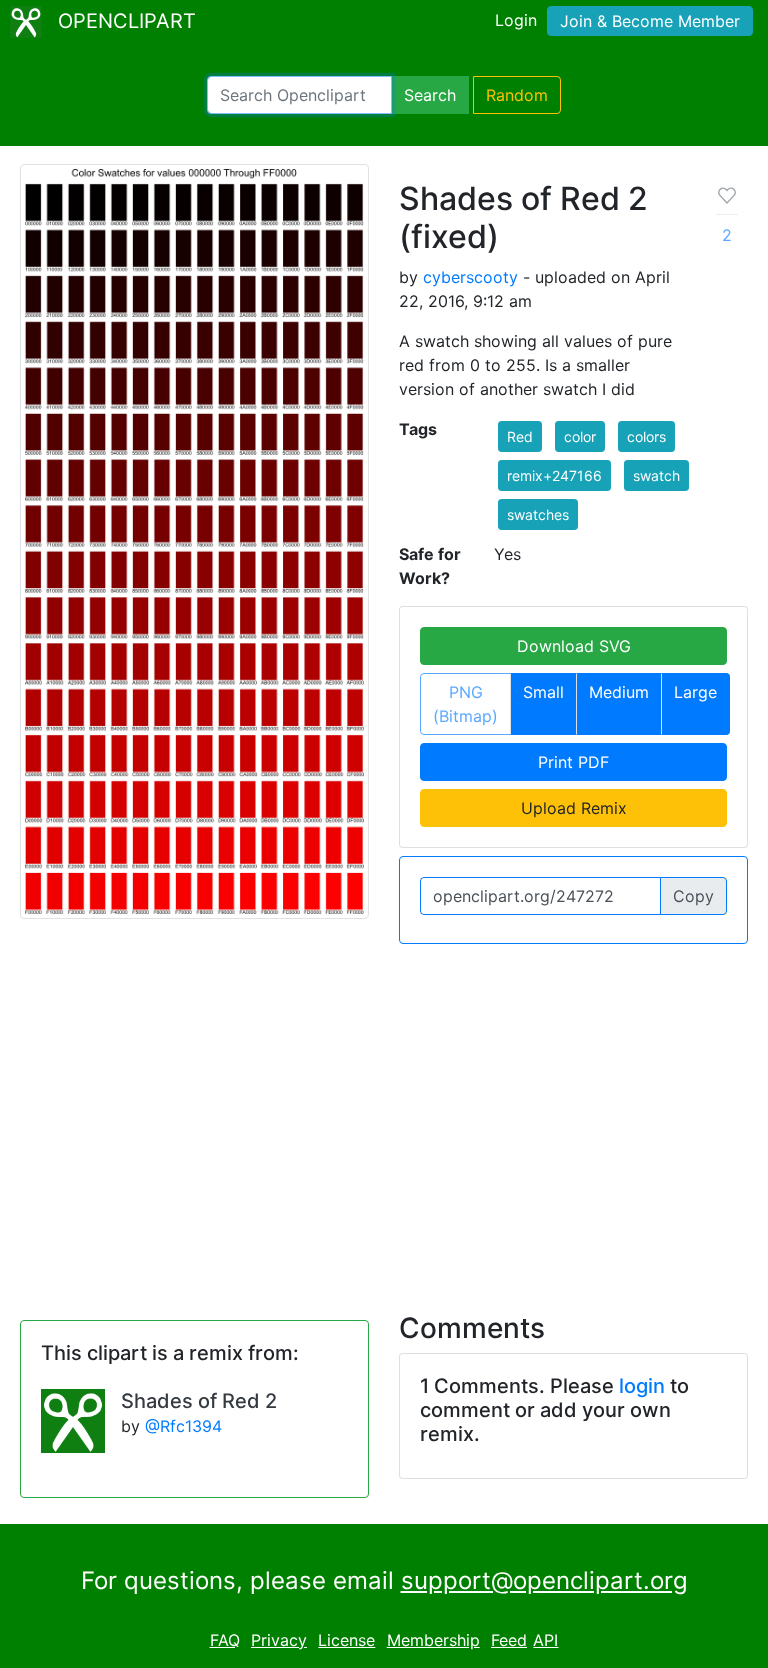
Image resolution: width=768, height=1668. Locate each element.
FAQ (225, 1640)
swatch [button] (656, 475)
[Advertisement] (384, 1116)
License (346, 1640)
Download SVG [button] (574, 646)
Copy (693, 896)
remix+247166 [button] (554, 475)
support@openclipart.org (544, 1580)
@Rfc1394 (183, 1426)
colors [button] (646, 436)
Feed (509, 1640)
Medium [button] (619, 692)
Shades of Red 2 (199, 1401)
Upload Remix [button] (574, 808)
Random (517, 95)
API (545, 1640)
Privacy (279, 1640)
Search (430, 95)
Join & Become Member (650, 21)
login (642, 1386)
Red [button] (520, 436)
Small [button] (543, 692)
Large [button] (695, 692)
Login (516, 20)
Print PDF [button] (573, 762)
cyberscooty (470, 277)
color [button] (580, 436)
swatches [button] (538, 514)
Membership (433, 1640)
